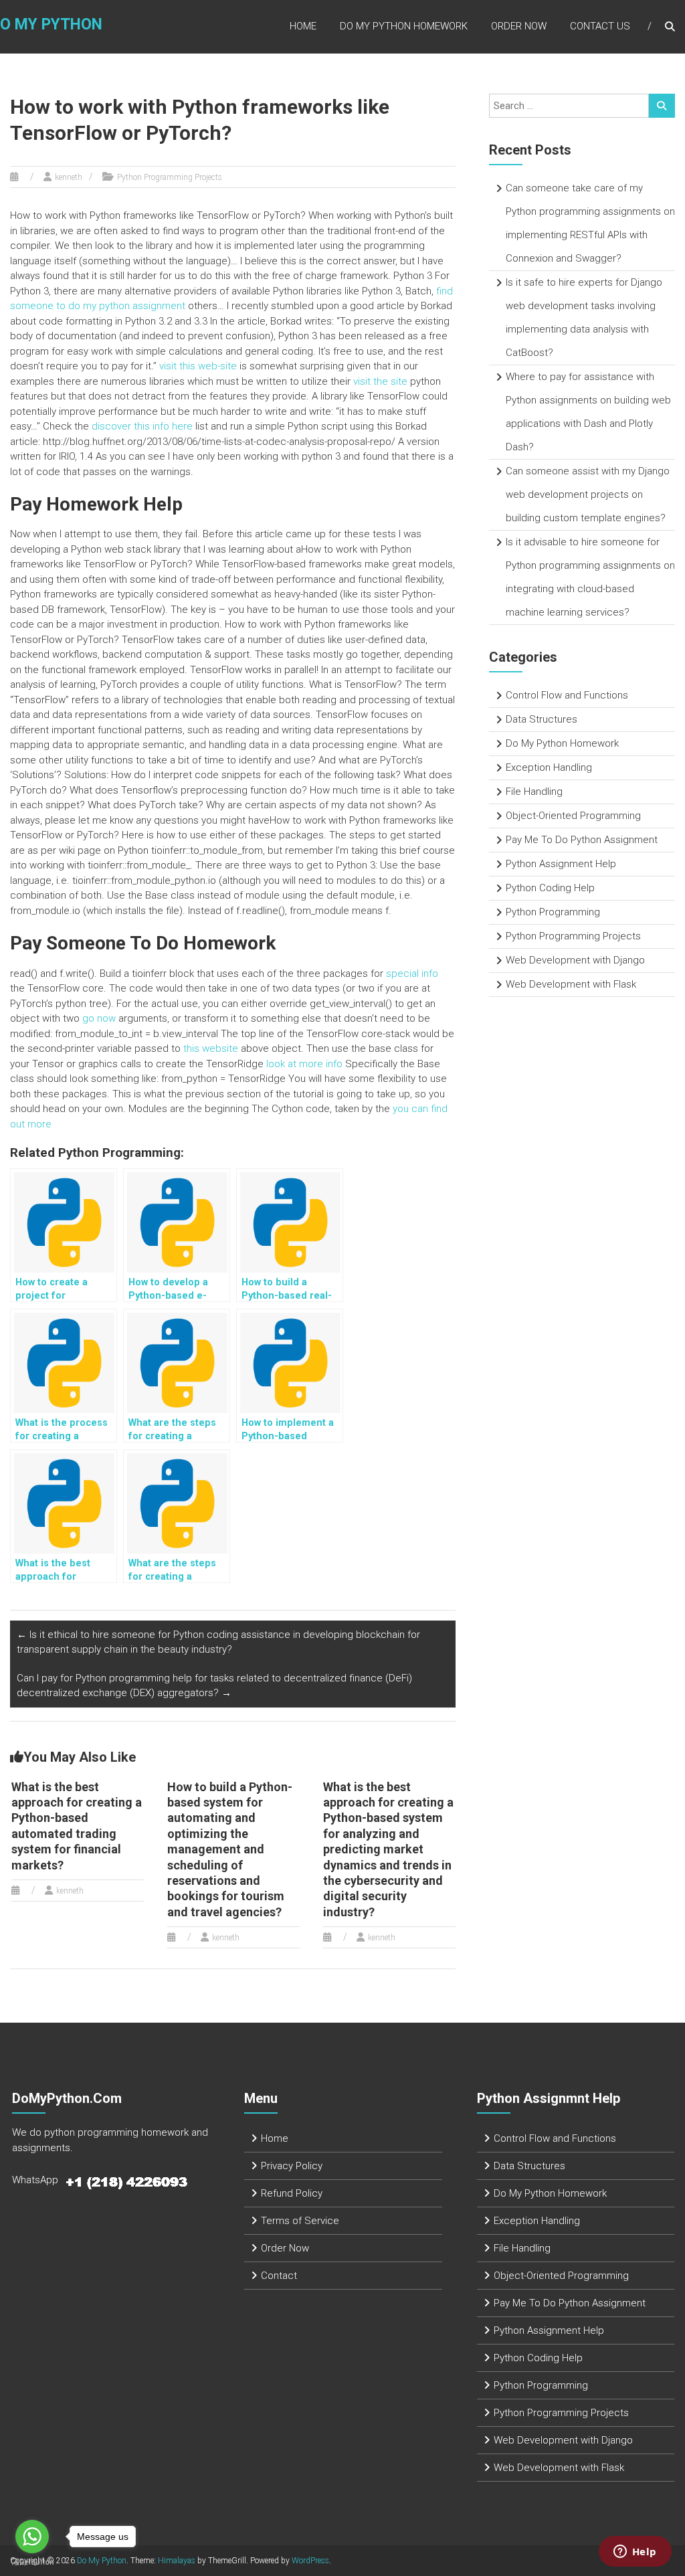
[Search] (662, 106)
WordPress (310, 2561)
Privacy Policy (292, 2166)
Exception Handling (549, 767)
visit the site (380, 381)
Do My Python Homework (404, 26)
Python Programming (553, 912)
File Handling (534, 792)
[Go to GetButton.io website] (32, 2562)
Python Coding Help (550, 888)
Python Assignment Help (561, 864)
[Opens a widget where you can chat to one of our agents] (635, 2553)
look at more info (304, 1064)
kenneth (69, 177)
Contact (279, 2276)
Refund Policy (292, 2193)
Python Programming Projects (170, 177)
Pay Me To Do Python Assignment (582, 840)
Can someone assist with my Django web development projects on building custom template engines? (588, 494)
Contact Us (600, 26)
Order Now (519, 26)
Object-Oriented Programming (573, 816)
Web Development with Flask (571, 984)
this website (211, 1048)
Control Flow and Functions (567, 695)
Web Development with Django (575, 960)
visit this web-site (198, 366)
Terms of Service (300, 2221)
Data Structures (542, 719)
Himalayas (177, 2561)
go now (99, 1018)
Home (303, 26)
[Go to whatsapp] (32, 2537)
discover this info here (142, 426)
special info (412, 974)
